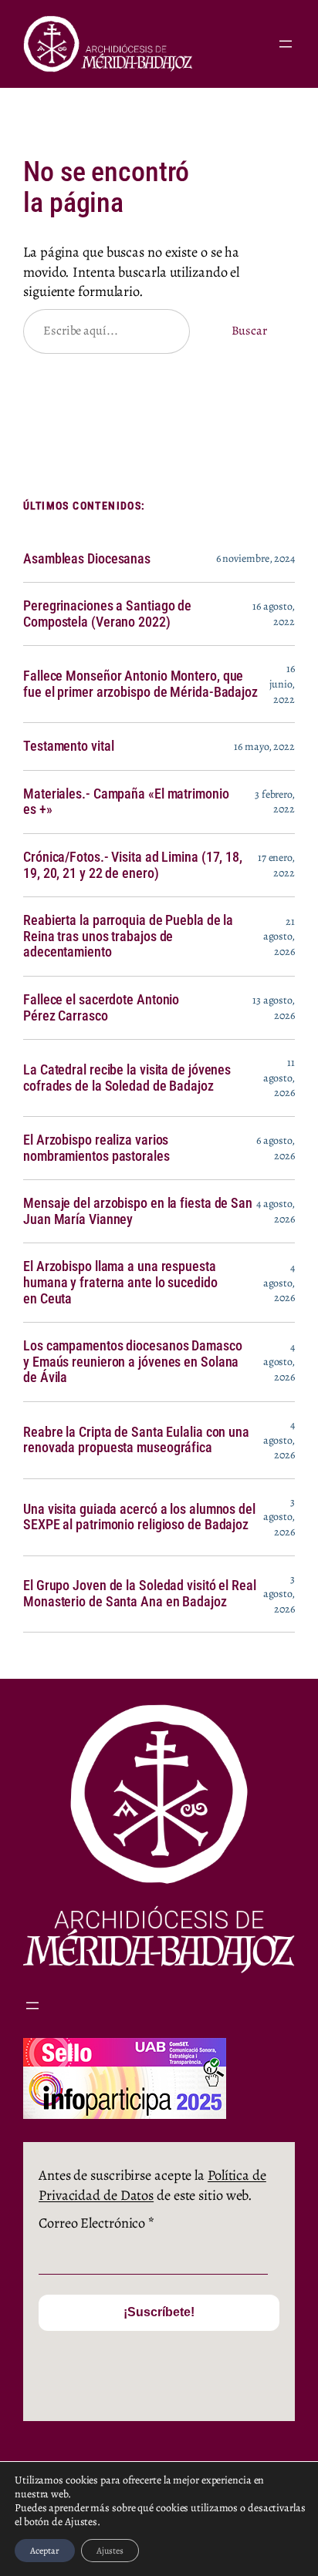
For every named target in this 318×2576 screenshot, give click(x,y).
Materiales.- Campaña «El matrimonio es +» (126, 802)
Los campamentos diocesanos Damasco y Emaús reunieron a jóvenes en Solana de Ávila (133, 1362)
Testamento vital (68, 746)
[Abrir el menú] (286, 44)
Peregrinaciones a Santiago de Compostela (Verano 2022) (107, 614)
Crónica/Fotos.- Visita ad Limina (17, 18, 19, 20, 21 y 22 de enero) (133, 865)
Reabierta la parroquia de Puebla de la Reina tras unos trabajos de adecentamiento (128, 936)
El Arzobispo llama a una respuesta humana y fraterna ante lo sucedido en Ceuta (120, 1282)
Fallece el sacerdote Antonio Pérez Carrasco (101, 1008)
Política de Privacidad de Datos (152, 2185)
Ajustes (110, 2551)
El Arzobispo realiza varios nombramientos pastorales (96, 1148)
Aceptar (45, 2551)
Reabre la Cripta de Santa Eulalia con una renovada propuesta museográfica (136, 1440)
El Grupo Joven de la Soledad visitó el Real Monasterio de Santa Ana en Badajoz (140, 1594)
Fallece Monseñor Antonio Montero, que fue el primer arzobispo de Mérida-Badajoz (140, 684)
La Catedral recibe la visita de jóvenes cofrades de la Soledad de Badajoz (127, 1078)
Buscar (249, 331)
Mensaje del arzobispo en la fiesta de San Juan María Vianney (138, 1211)
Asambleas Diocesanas (87, 559)
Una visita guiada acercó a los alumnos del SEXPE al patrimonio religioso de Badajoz (139, 1517)
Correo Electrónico (96, 2223)
